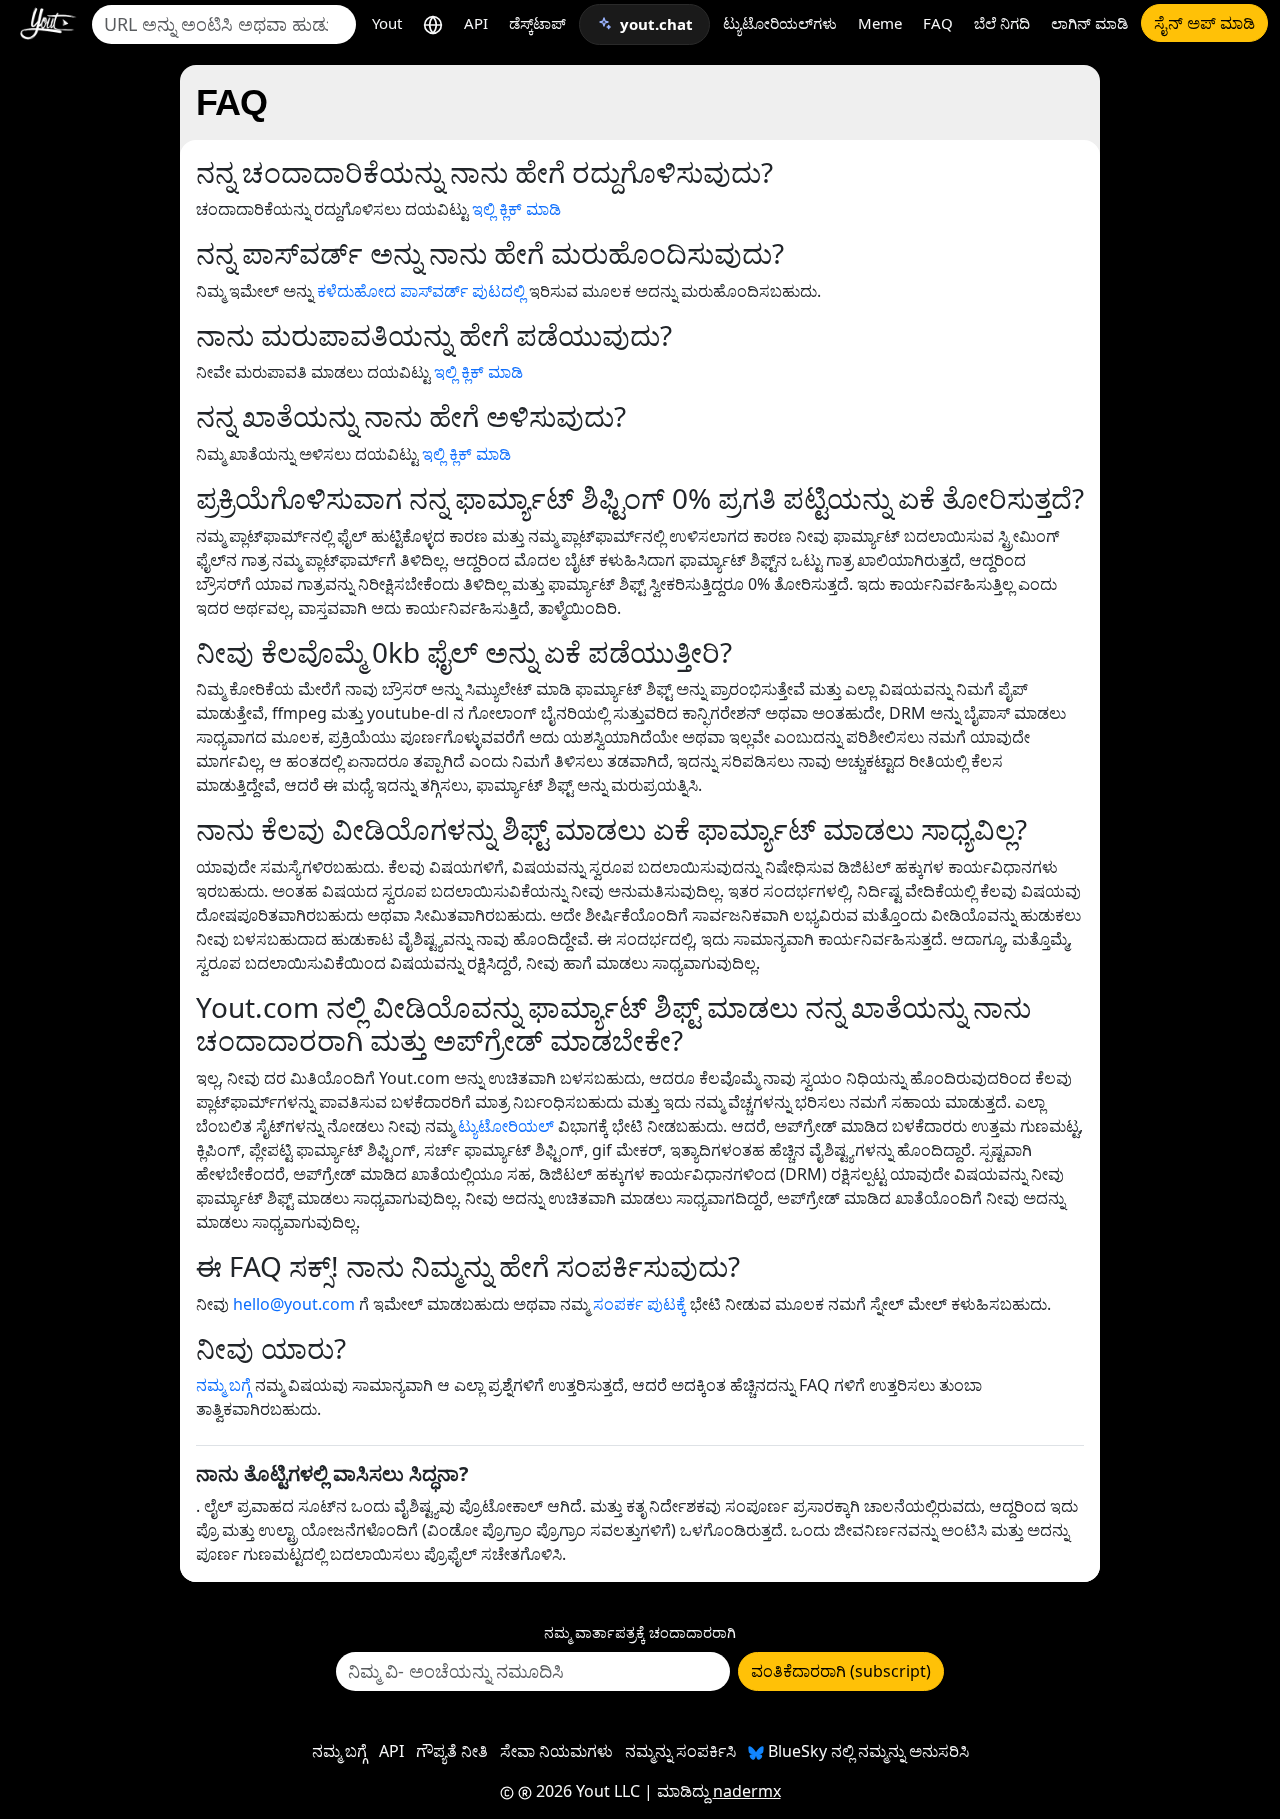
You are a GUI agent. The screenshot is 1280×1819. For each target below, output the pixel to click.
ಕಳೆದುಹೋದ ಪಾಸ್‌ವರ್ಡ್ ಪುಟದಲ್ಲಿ (421, 291)
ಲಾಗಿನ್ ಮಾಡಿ (1089, 23)
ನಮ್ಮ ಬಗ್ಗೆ (223, 1385)
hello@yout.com (294, 1304)
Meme (880, 23)
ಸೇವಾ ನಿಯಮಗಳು (556, 1751)
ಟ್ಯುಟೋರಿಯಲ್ (506, 1126)
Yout (387, 23)
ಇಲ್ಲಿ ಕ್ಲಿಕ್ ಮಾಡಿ (516, 209)
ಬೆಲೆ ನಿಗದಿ (1002, 23)
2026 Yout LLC (586, 1791)
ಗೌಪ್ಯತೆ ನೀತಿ (452, 1751)
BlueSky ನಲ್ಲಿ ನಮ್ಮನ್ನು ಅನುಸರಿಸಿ (866, 1751)
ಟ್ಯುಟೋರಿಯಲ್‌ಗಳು (780, 23)
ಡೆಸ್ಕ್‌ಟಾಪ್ (537, 23)
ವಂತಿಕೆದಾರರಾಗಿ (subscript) (841, 1671)
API (476, 23)
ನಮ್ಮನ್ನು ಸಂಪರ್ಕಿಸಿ (680, 1751)
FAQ (938, 23)
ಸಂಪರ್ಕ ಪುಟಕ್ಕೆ (639, 1304)
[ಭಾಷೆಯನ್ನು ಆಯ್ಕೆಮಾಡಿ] (433, 23)
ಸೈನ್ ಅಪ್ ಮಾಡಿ (1204, 23)
